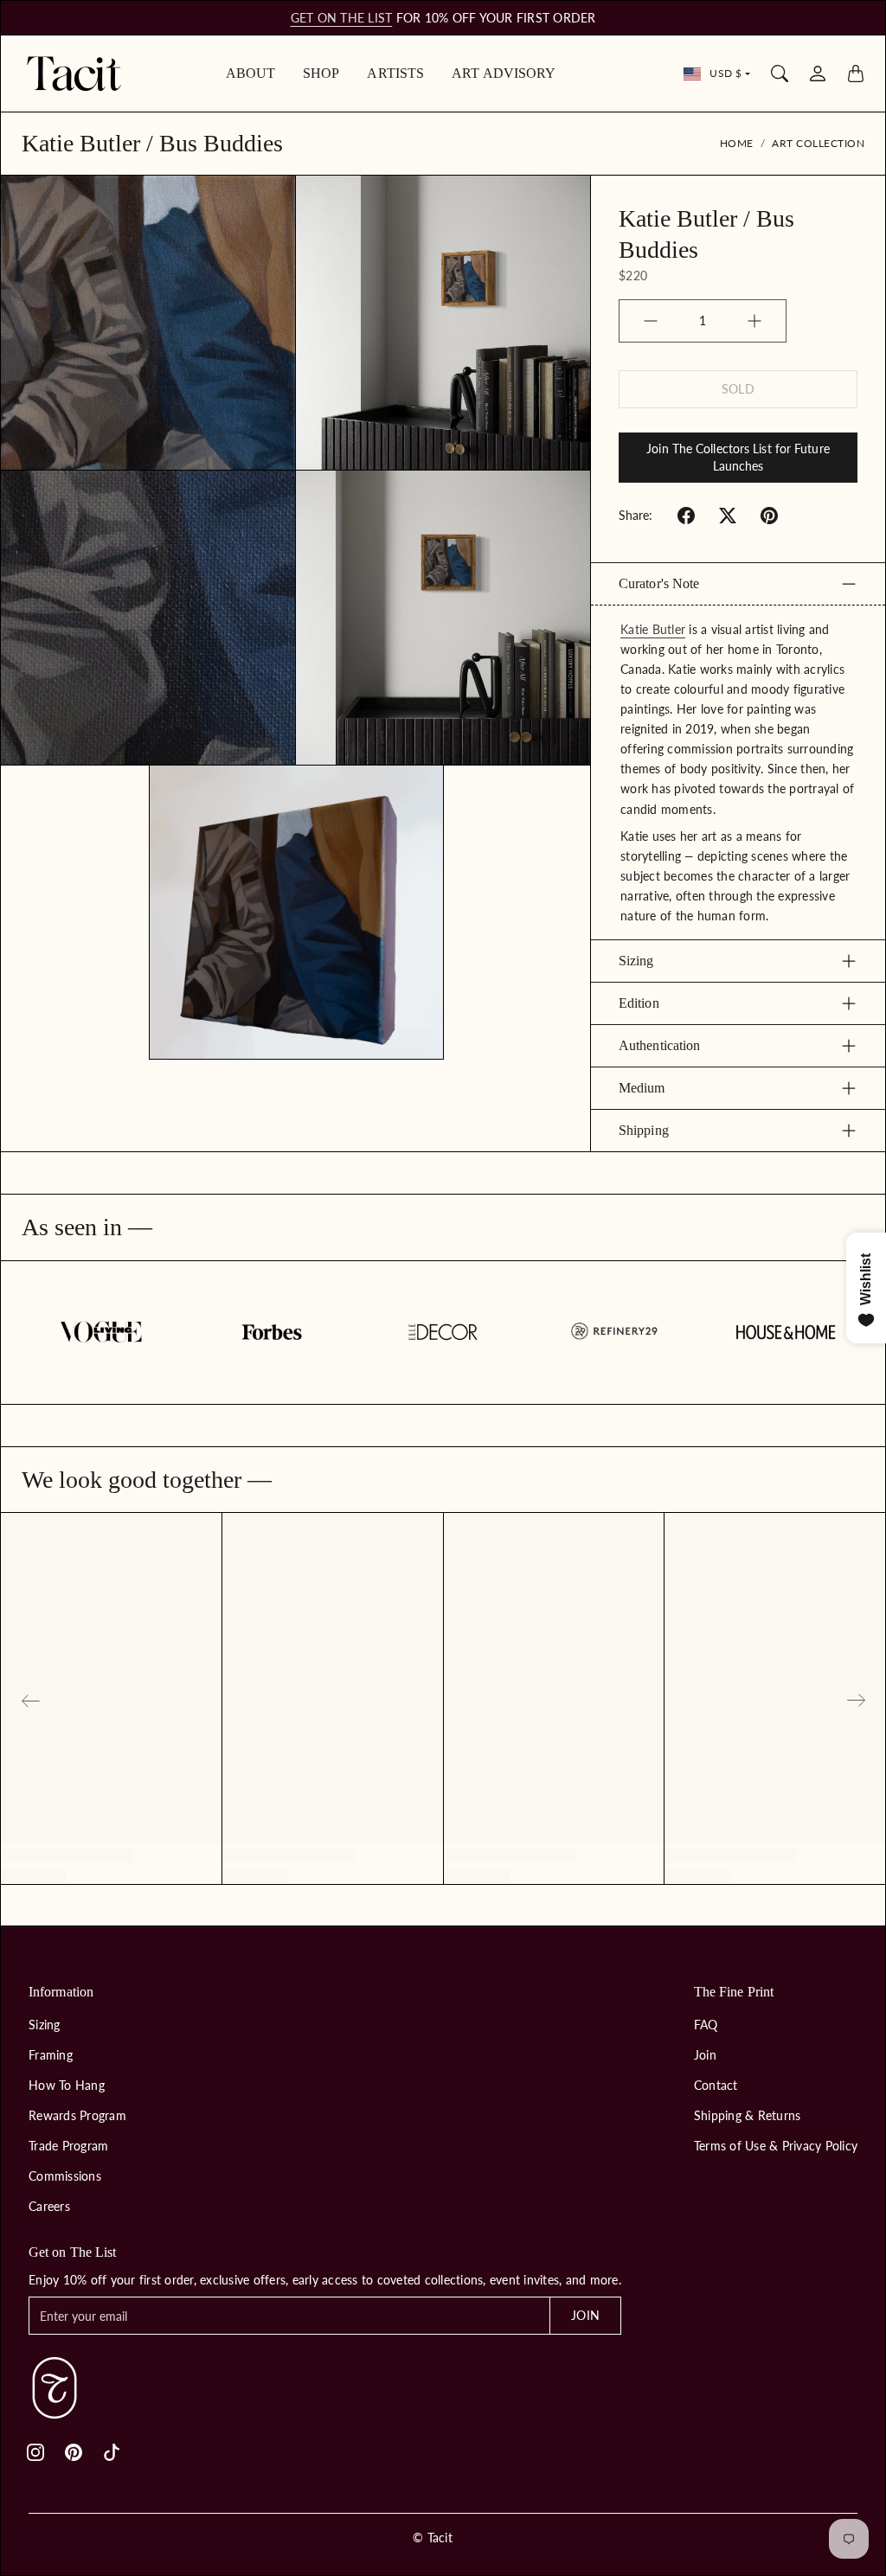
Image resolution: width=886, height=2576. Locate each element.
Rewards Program (77, 2115)
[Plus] (754, 321)
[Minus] (651, 321)
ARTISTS (395, 73)
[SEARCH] (780, 74)
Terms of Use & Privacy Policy (776, 2146)
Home (737, 143)
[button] (686, 516)
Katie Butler (653, 629)
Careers (49, 2206)
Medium (642, 1088)
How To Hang (67, 2085)
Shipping (644, 1130)
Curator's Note (659, 583)
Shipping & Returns (748, 2115)
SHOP (321, 73)
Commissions (65, 2176)
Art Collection (818, 143)
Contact (716, 2085)
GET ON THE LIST (342, 18)
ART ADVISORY (504, 73)
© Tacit (433, 2538)
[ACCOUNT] (818, 74)
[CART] (856, 74)
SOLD (738, 389)
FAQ (706, 2025)
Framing (51, 2055)
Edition (639, 1003)
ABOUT (251, 73)
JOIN (585, 2315)
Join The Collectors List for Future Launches (738, 457)
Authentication (659, 1045)
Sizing (636, 961)
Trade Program (68, 2146)
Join (705, 2055)
